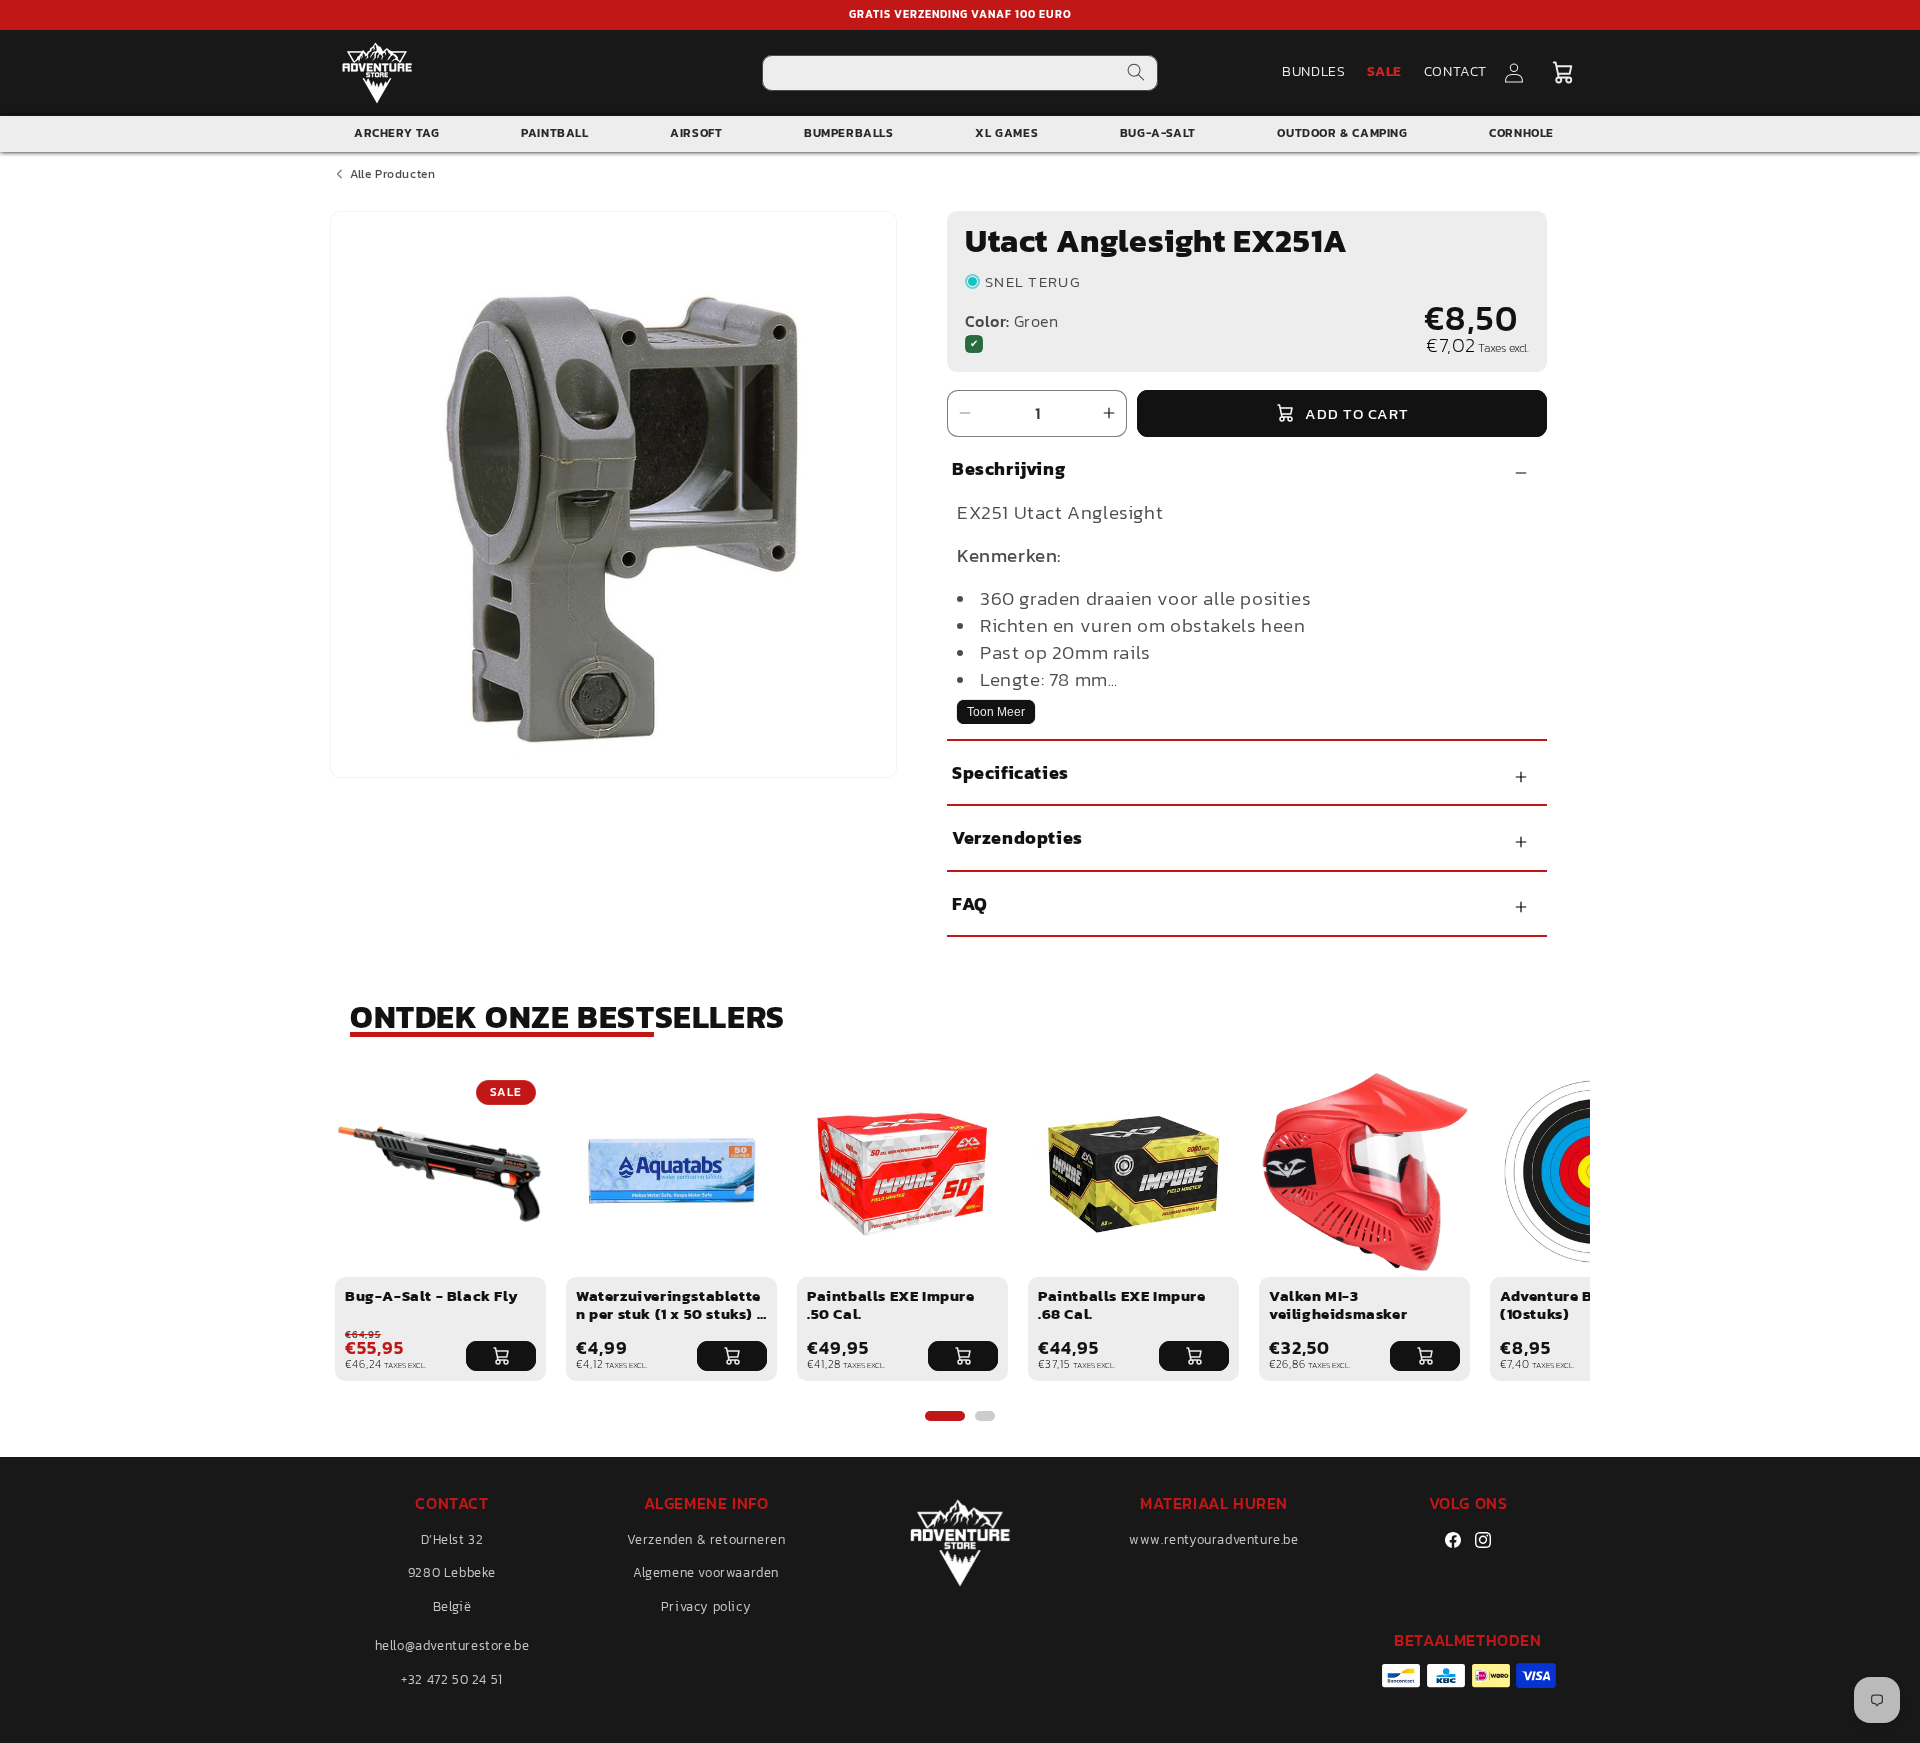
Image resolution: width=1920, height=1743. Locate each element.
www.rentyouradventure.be (1213, 1539)
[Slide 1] (945, 1416)
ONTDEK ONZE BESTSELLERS (567, 1017)
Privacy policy (706, 1606)
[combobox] (960, 73)
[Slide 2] (985, 1416)
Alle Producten (392, 174)
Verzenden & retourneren (706, 1539)
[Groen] (974, 344)
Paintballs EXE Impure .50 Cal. (891, 1304)
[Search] (1136, 72)
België (452, 1606)
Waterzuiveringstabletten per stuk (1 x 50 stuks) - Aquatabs (670, 1313)
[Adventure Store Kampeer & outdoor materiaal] (377, 72)
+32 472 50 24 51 (452, 1679)
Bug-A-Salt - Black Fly (431, 1295)
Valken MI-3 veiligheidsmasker (1338, 1304)
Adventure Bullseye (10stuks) (1573, 1304)
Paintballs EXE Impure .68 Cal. (1122, 1304)
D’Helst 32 (452, 1539)
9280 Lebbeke (452, 1573)
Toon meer (996, 712)
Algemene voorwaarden (706, 1573)
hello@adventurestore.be (452, 1645)
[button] (1563, 73)
